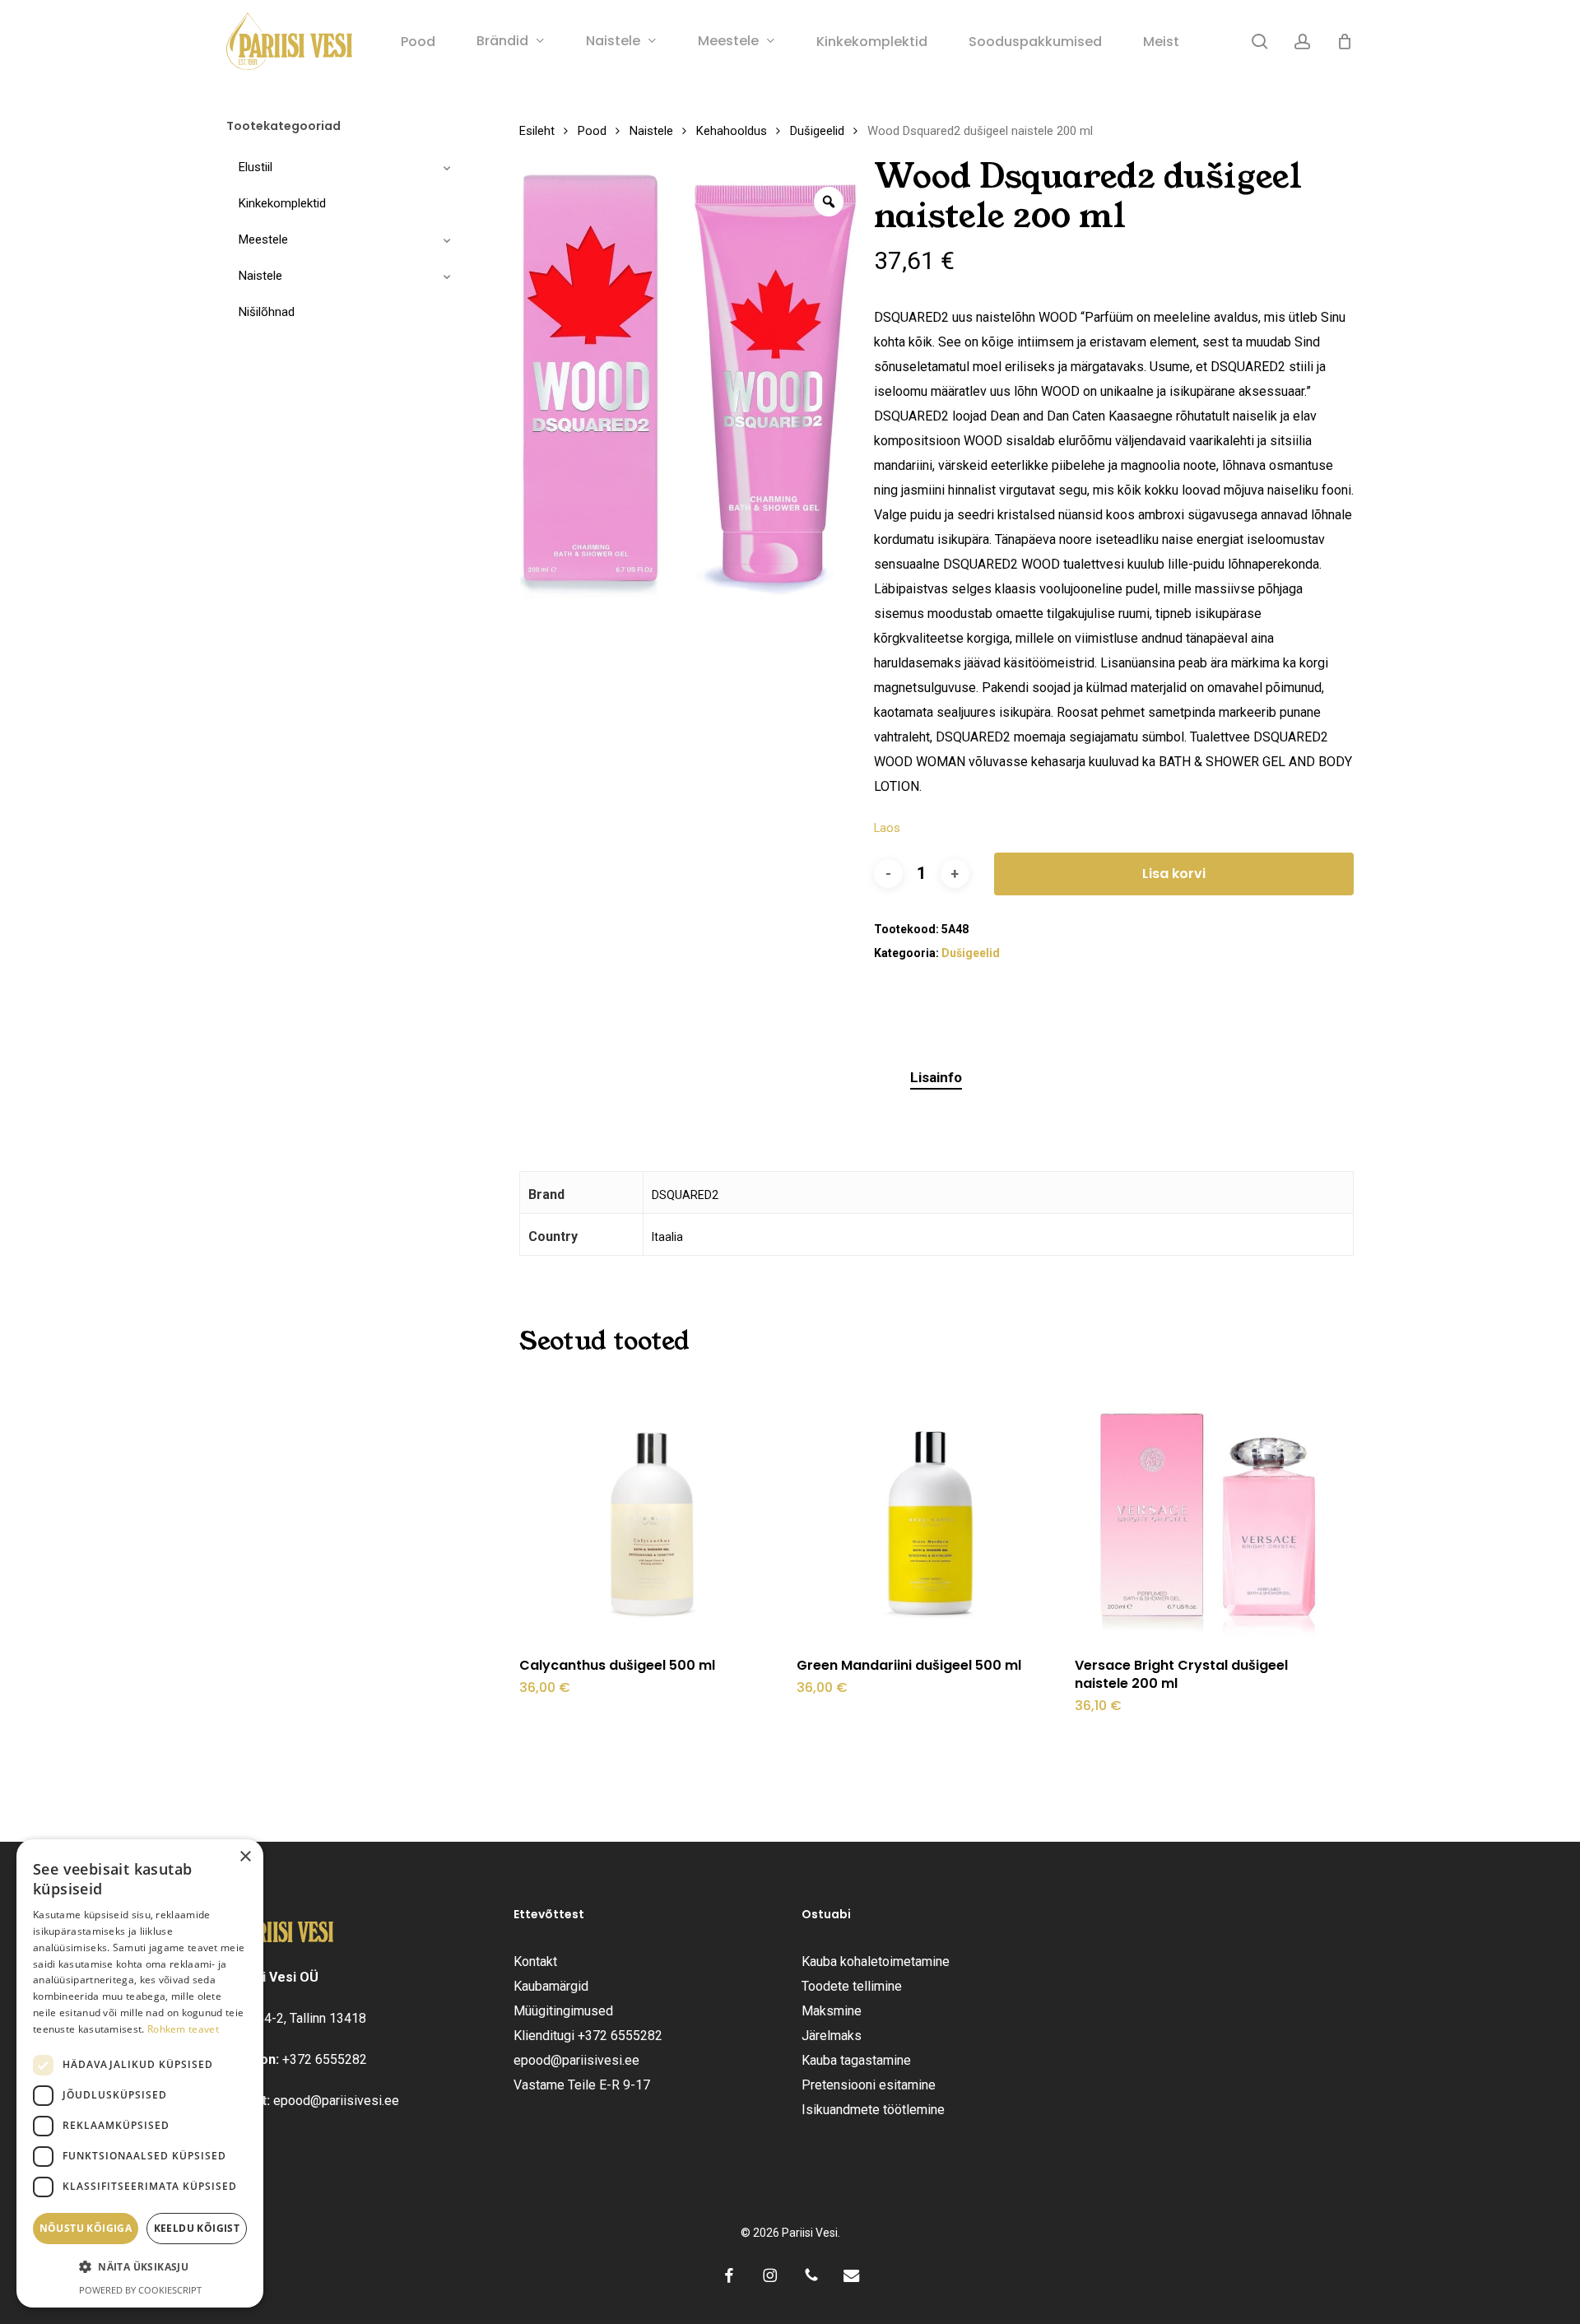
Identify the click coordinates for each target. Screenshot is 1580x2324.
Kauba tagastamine (856, 2060)
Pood (592, 131)
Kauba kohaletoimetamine (876, 1961)
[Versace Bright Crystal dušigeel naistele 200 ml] (1208, 1508)
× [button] (245, 1857)
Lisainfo (936, 1077)
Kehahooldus (732, 131)
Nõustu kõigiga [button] (86, 2228)
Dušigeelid (817, 131)
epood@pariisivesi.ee (336, 2101)
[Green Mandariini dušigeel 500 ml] (930, 1508)
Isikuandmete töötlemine (873, 2110)
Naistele (651, 131)
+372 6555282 (325, 2059)
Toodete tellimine (852, 1986)
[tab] (936, 1078)
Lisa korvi (1174, 874)
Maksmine (832, 2011)
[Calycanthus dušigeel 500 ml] (653, 1508)
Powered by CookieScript (140, 2290)
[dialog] (140, 2073)
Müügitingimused (563, 2011)
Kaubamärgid (551, 1986)
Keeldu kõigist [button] (197, 2228)
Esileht (537, 131)
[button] (140, 2267)
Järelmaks (832, 2036)
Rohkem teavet (183, 2029)
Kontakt (535, 1961)
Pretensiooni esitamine (869, 2085)
